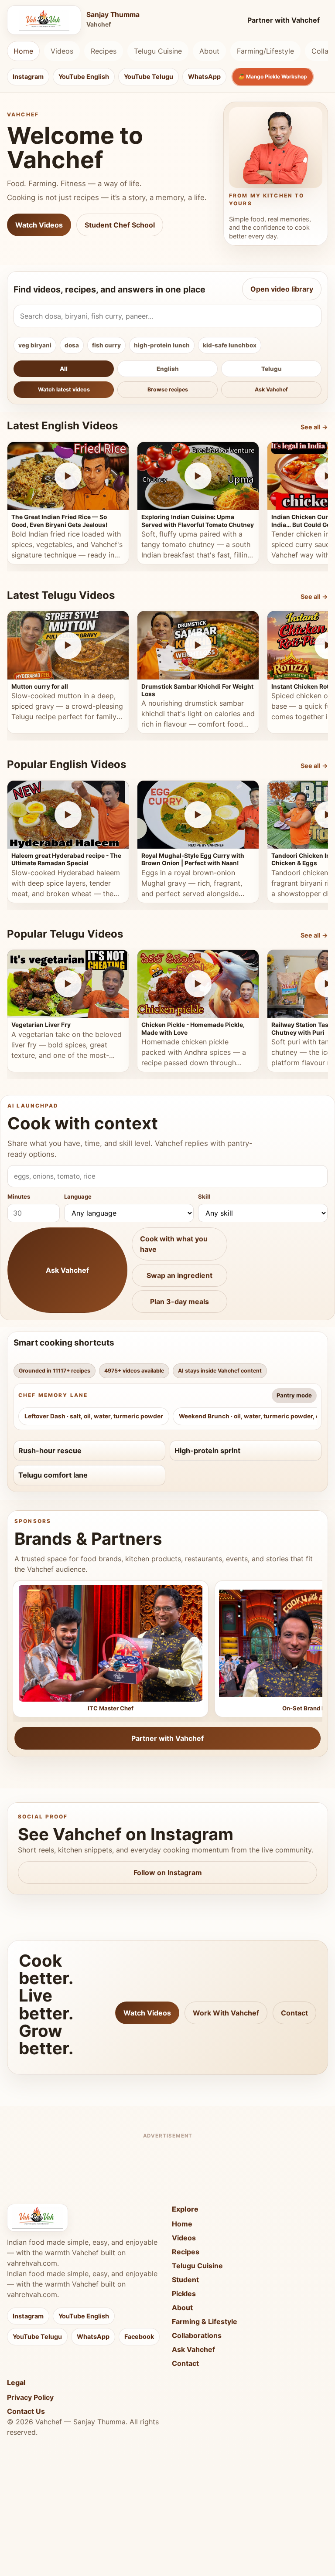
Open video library (282, 289)
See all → (314, 427)
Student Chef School (120, 225)
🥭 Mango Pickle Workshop (273, 76)
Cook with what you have (174, 1244)
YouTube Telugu (149, 76)
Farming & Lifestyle (205, 2321)
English (168, 369)
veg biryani (35, 345)
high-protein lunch (162, 345)
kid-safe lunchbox (230, 345)
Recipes (104, 51)
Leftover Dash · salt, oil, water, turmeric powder (94, 1416)
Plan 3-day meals (179, 1302)
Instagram (28, 76)
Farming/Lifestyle (265, 51)
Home (23, 51)
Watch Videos (39, 225)
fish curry (106, 345)
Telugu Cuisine (158, 51)
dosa (72, 345)
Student (185, 2280)
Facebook (139, 2336)
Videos (62, 51)
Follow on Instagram (168, 1873)
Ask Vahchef (271, 389)
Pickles (184, 2294)
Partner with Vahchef (284, 20)
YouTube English (84, 76)
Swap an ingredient (179, 1275)
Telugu (272, 369)
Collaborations (197, 2335)
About (209, 51)
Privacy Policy (30, 2397)
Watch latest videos (64, 389)
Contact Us (26, 2411)
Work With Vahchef (226, 2013)
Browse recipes (168, 389)
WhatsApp (204, 76)
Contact (294, 2013)
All (64, 369)
